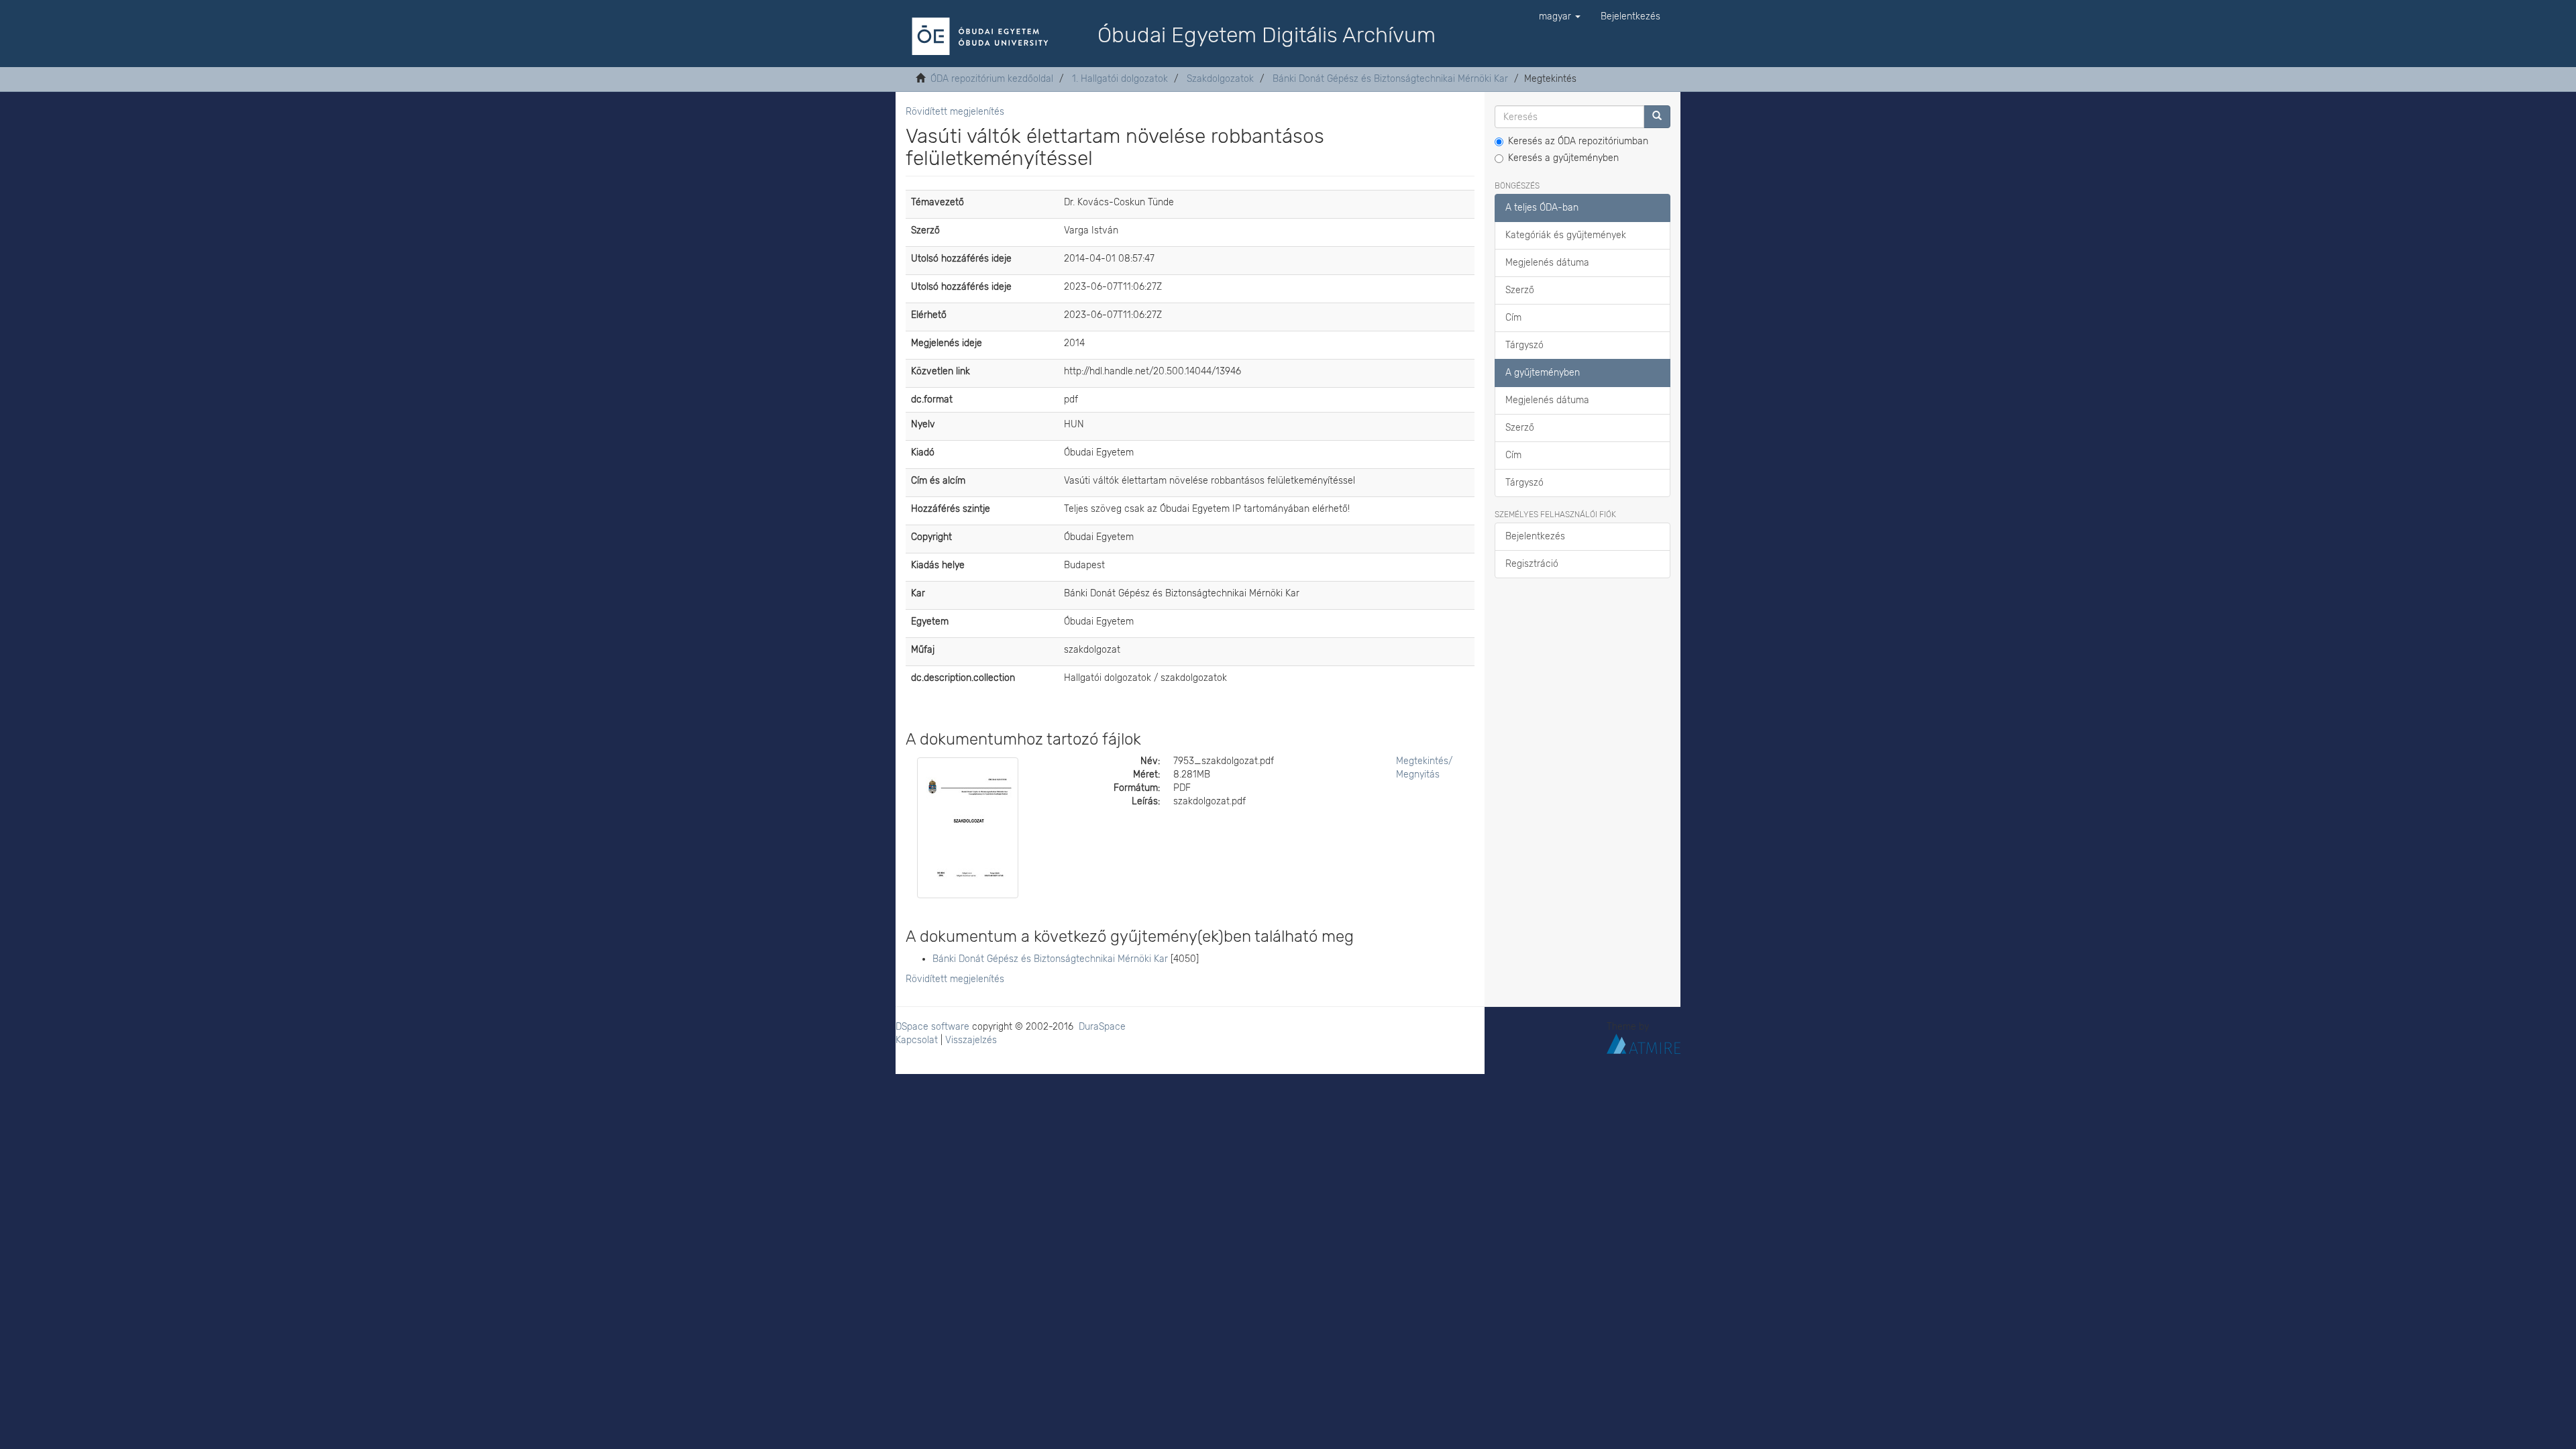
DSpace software (932, 1027)
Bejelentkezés (1535, 536)
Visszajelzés (971, 1040)
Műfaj (923, 650)
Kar (918, 593)
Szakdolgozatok (1220, 79)
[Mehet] (1657, 117)
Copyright (931, 537)
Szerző (925, 230)
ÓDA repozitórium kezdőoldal (992, 79)
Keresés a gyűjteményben (1563, 158)
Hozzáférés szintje (951, 509)
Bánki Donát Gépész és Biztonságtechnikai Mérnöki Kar (1390, 79)
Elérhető (929, 315)
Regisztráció (1532, 564)
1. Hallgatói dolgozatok (1120, 79)
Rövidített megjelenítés (955, 112)
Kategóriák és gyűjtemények (1566, 235)
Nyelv (923, 424)
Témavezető (937, 202)
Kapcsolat (917, 1040)
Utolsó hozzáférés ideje (961, 259)
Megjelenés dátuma (1547, 263)
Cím (1513, 318)
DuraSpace (1102, 1027)
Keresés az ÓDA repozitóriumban (1578, 141)
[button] (1560, 17)
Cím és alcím (938, 481)
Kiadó (923, 452)
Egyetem (930, 622)
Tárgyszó (1524, 345)
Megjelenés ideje (947, 343)
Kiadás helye (938, 565)
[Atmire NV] (1644, 1043)
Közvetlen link (941, 371)
